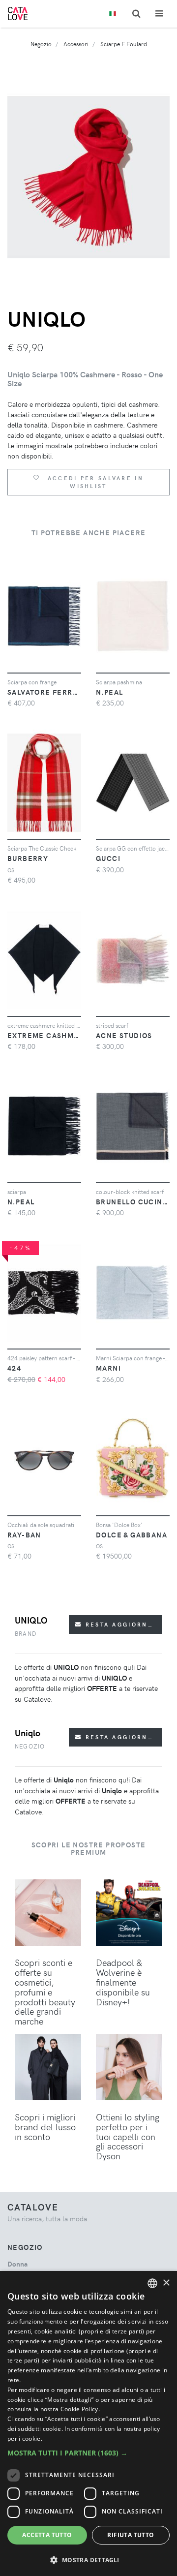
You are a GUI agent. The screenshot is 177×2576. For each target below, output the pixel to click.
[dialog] (88, 2423)
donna (17, 2264)
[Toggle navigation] (159, 14)
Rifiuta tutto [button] (131, 2535)
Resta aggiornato (122, 1624)
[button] (88, 2453)
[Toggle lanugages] (113, 14)
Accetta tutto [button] (47, 2535)
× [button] (166, 2283)
